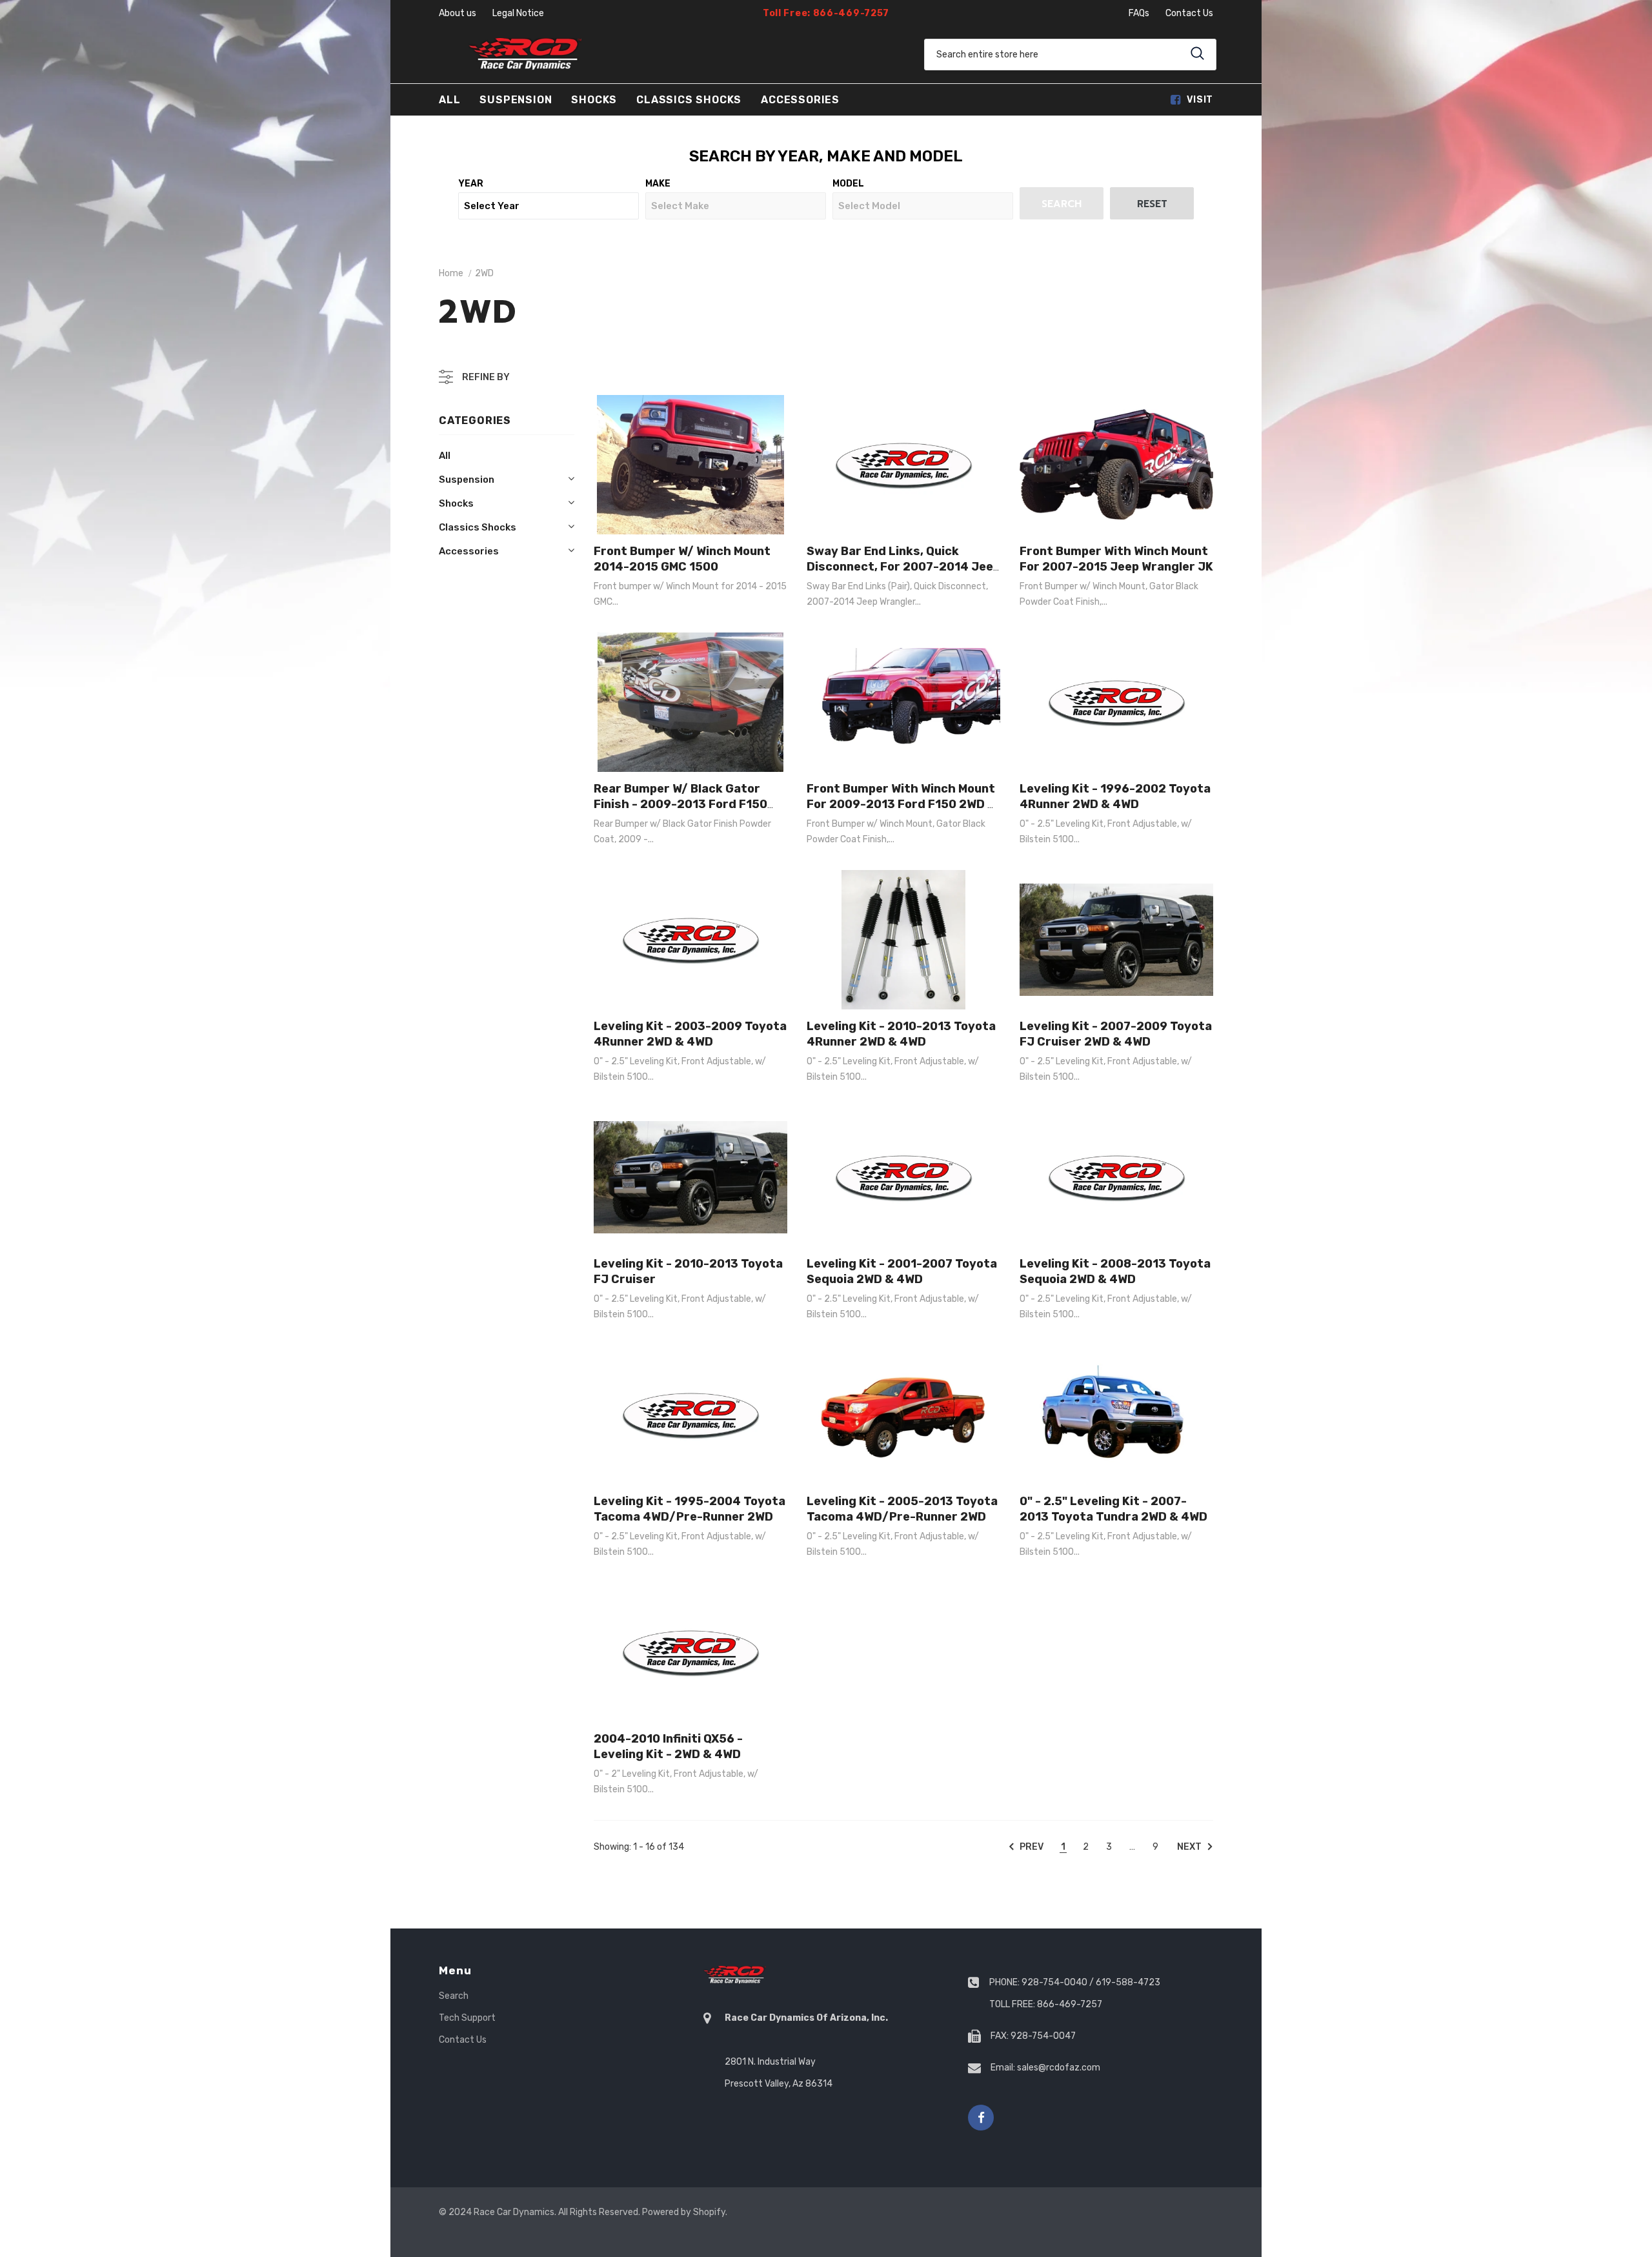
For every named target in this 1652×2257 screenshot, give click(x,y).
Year (471, 184)
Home (451, 273)
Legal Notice (518, 13)
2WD (484, 273)
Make (658, 184)
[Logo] (525, 54)
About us (458, 13)
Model (848, 184)
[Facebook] (981, 2118)
